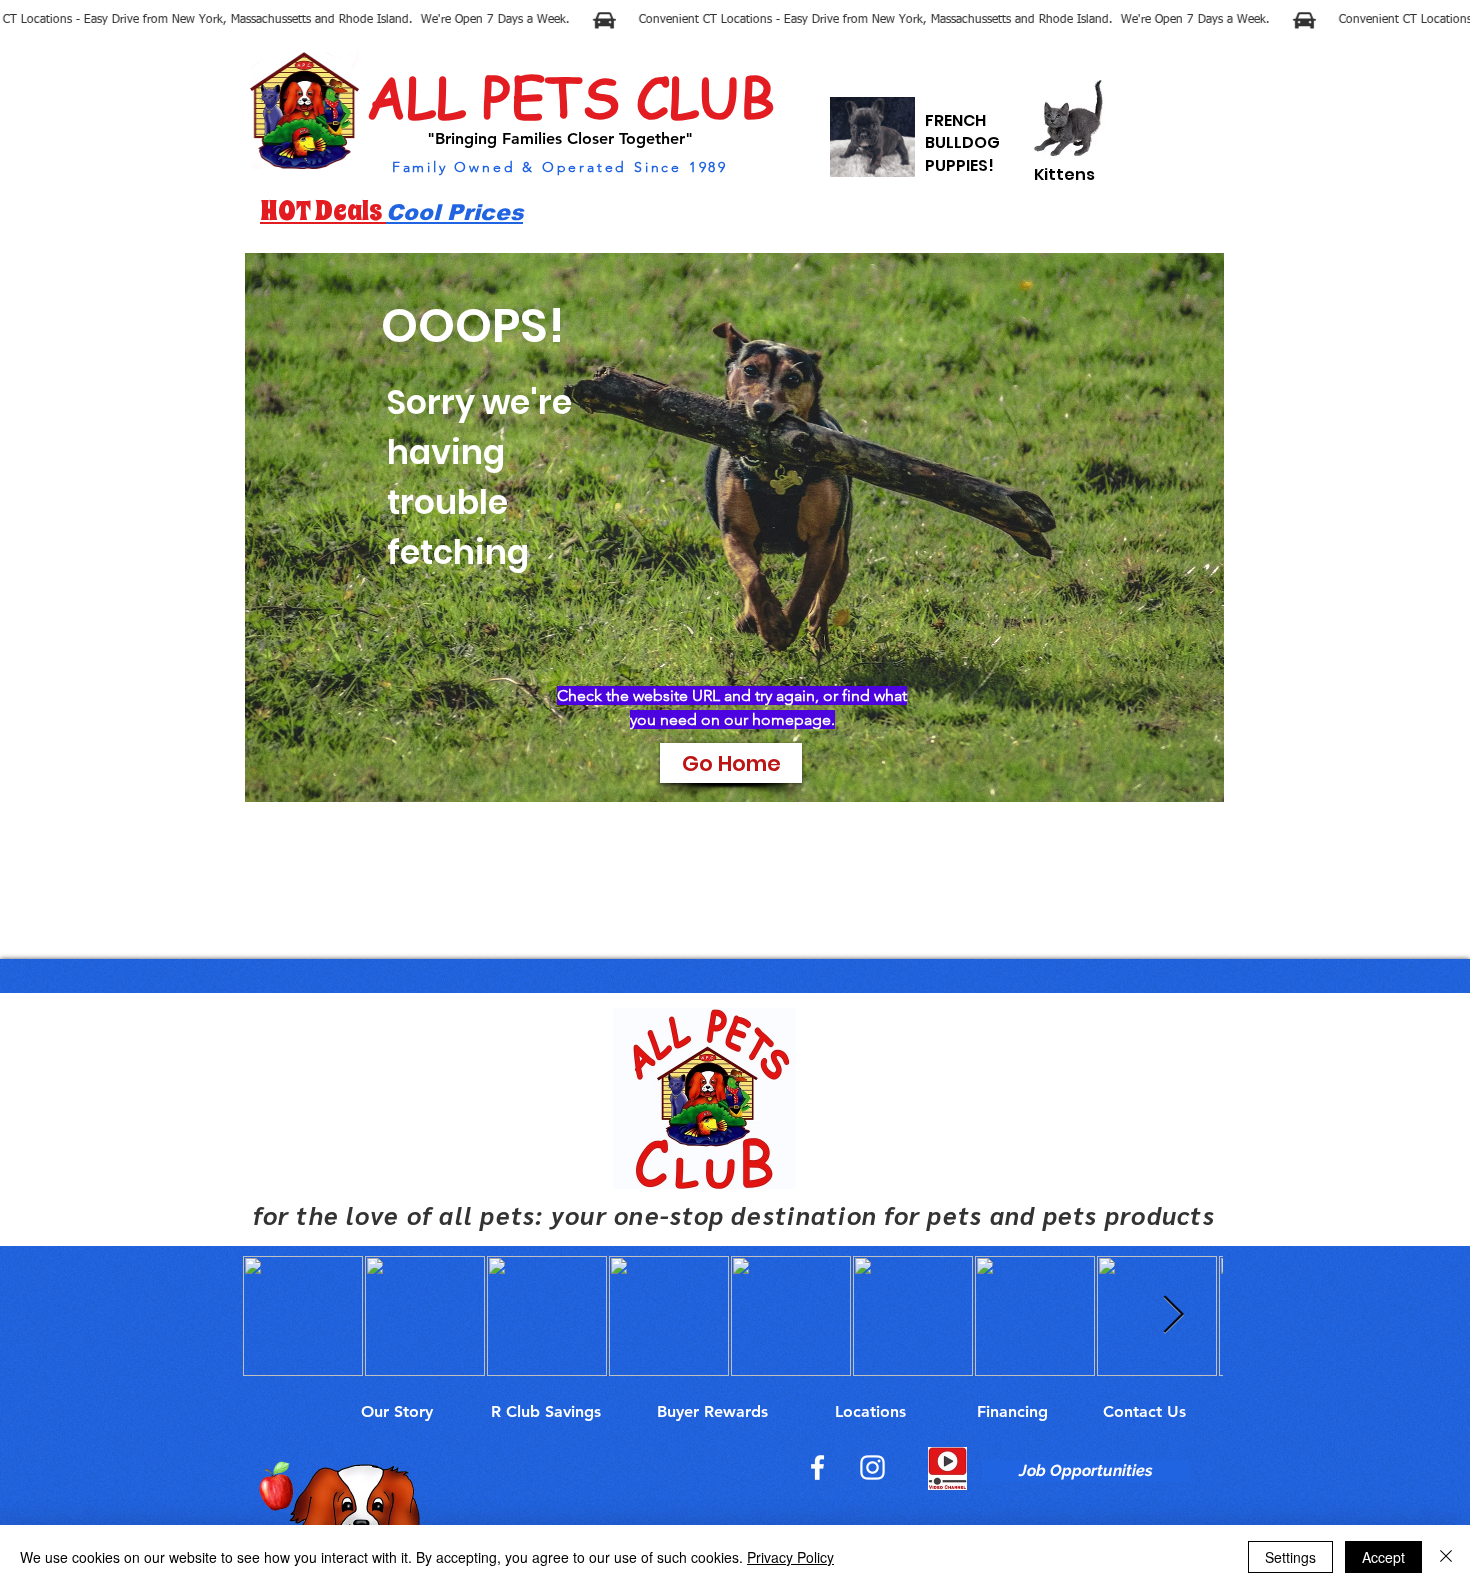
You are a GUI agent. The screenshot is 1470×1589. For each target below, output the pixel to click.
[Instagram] (872, 1467)
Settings (1290, 1557)
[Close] (1446, 1557)
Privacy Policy (790, 1557)
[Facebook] (817, 1467)
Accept (1383, 1557)
